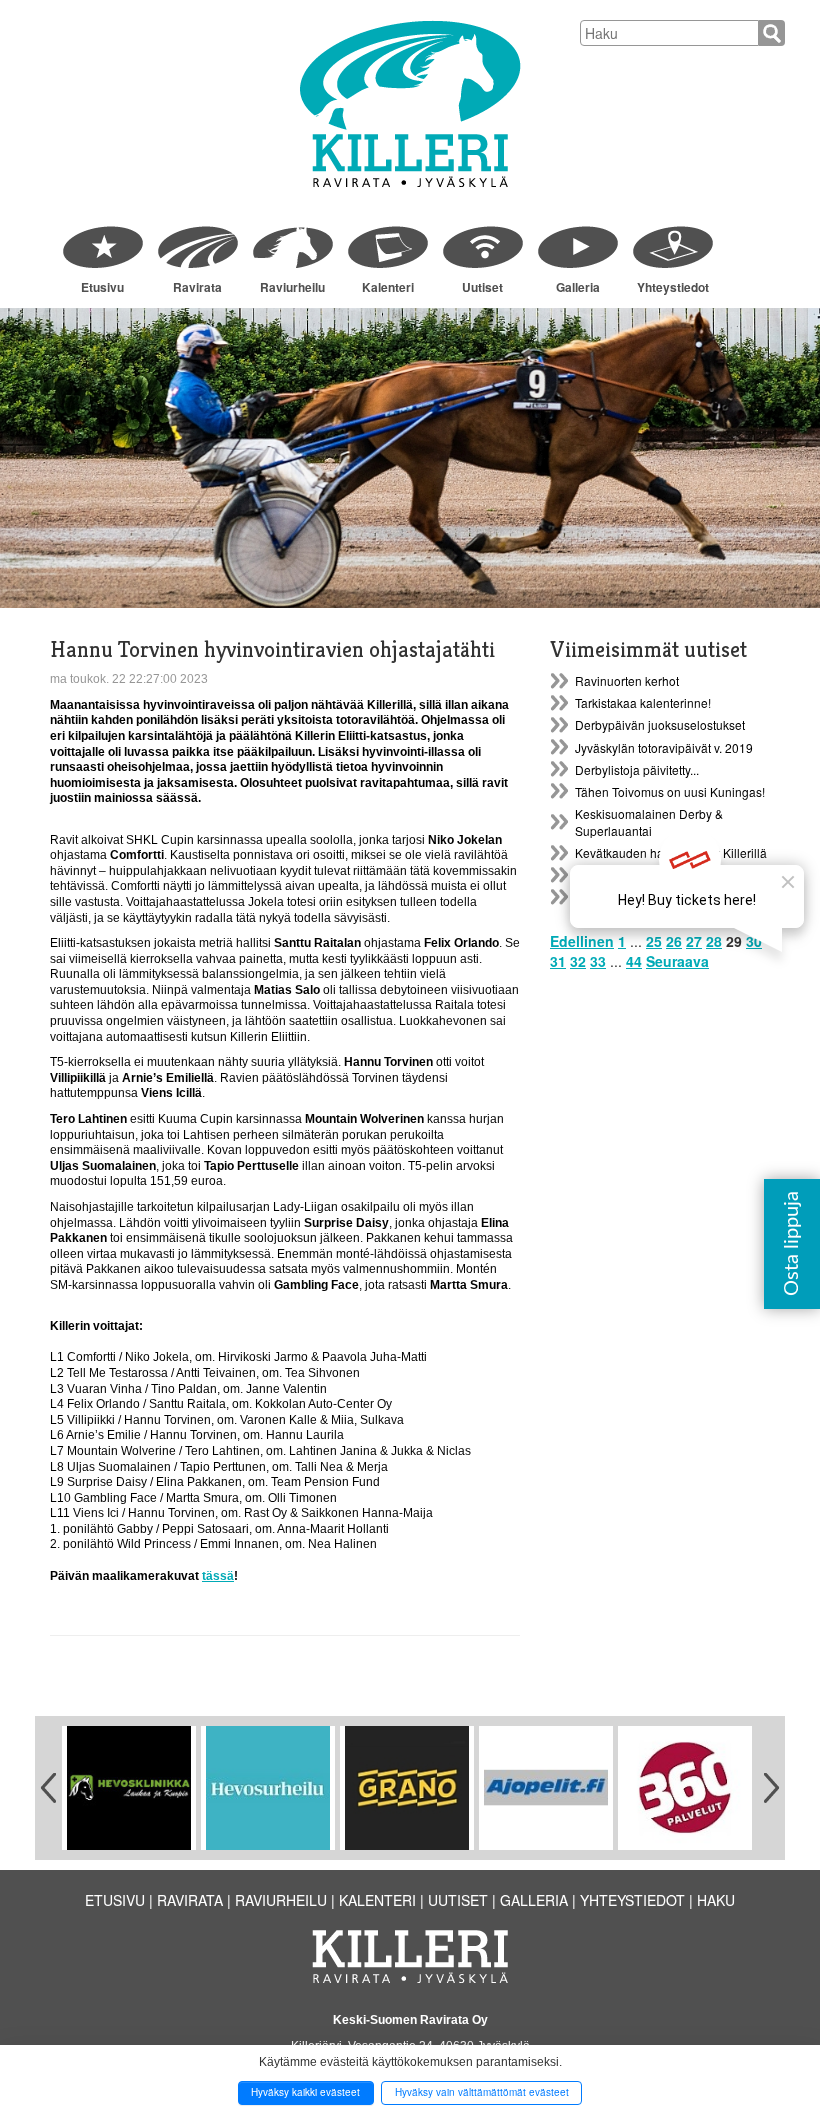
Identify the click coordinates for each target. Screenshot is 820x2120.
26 (674, 941)
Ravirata (197, 287)
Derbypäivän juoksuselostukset (660, 724)
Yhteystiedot (673, 287)
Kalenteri (388, 287)
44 (634, 961)
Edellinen (582, 941)
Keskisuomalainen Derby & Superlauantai (649, 822)
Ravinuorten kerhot (627, 680)
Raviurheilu (292, 287)
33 (598, 961)
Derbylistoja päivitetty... (637, 769)
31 (558, 961)
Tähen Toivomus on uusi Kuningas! (670, 791)
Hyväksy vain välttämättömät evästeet (482, 2092)
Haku (716, 1900)
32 (578, 961)
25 (654, 941)
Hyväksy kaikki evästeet (305, 2092)
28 (714, 941)
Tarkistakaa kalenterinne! (643, 702)
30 (754, 941)
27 (694, 941)
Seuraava (677, 961)
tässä (218, 1576)
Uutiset (482, 287)
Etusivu (102, 287)
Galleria (578, 287)
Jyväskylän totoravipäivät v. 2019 (664, 747)
